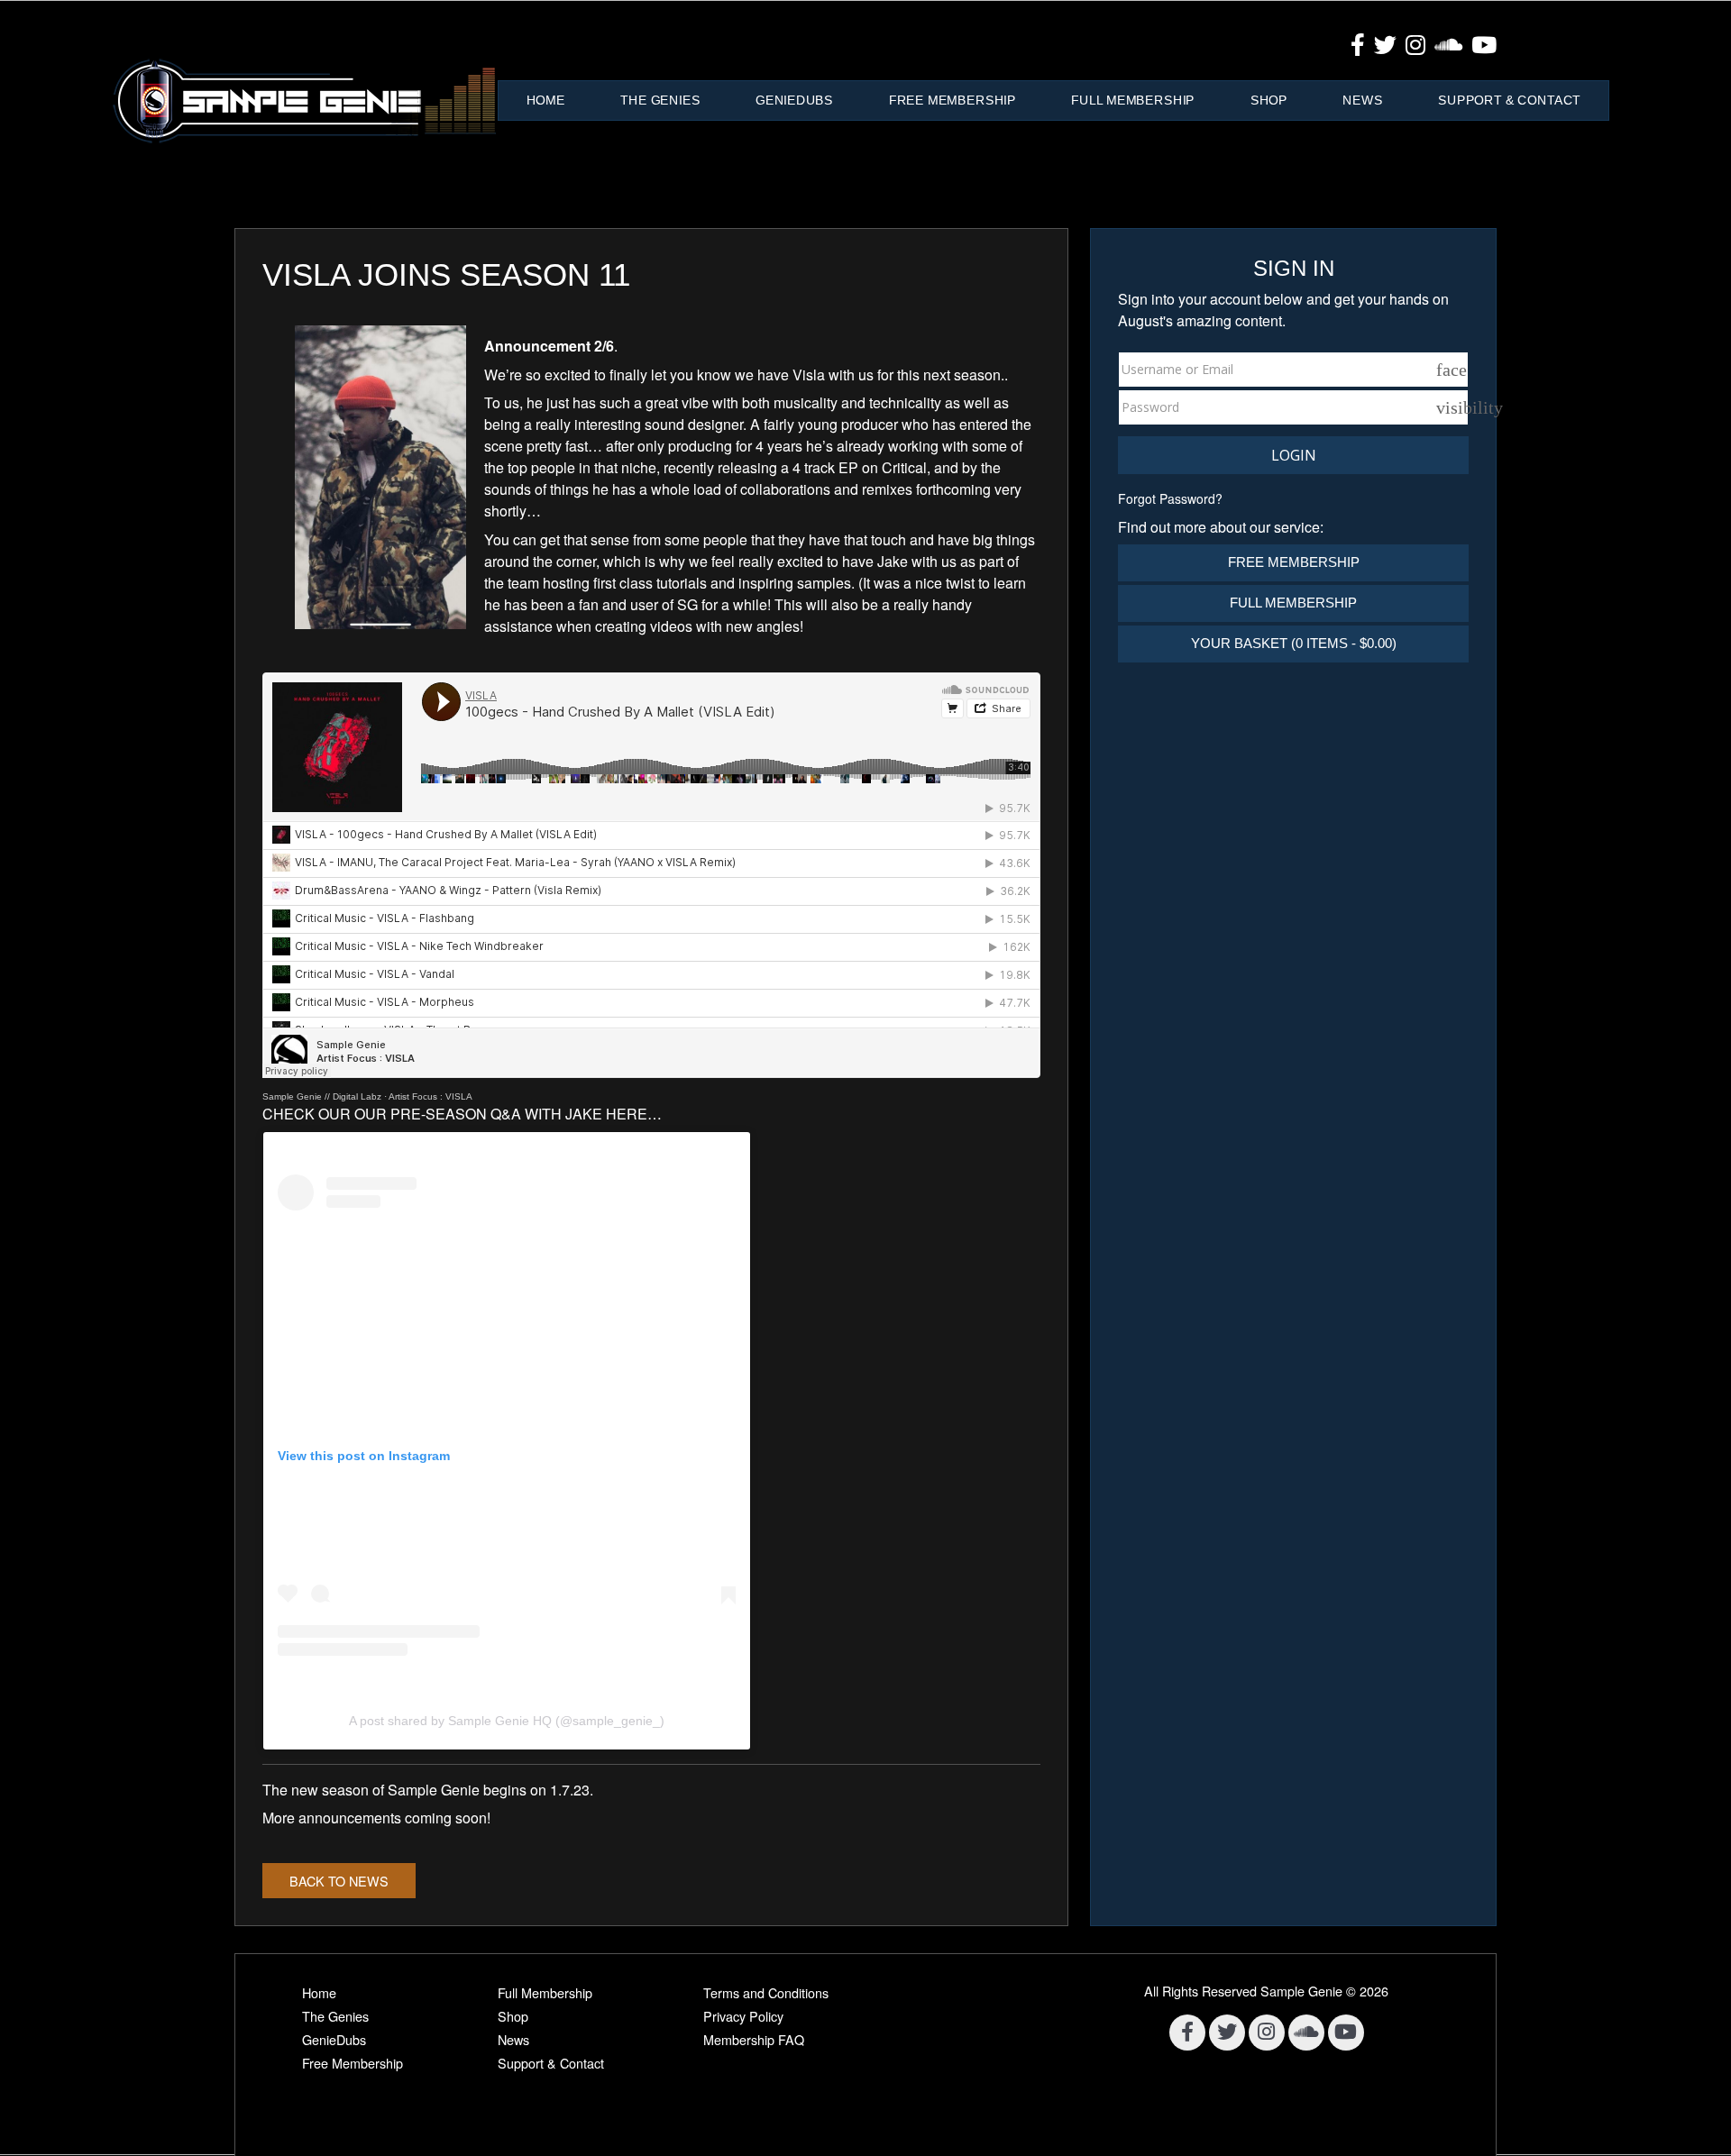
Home (546, 100)
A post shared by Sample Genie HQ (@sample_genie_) (507, 1721)
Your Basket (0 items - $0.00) (1294, 643)
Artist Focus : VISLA (430, 1096)
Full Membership (1133, 100)
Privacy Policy (743, 2016)
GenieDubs (794, 100)
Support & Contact (1509, 100)
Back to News (339, 1881)
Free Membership (953, 100)
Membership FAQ (754, 2039)
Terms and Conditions (766, 1992)
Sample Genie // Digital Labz (322, 1096)
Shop (1269, 100)
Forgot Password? (1170, 498)
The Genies (660, 100)
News (1362, 100)
